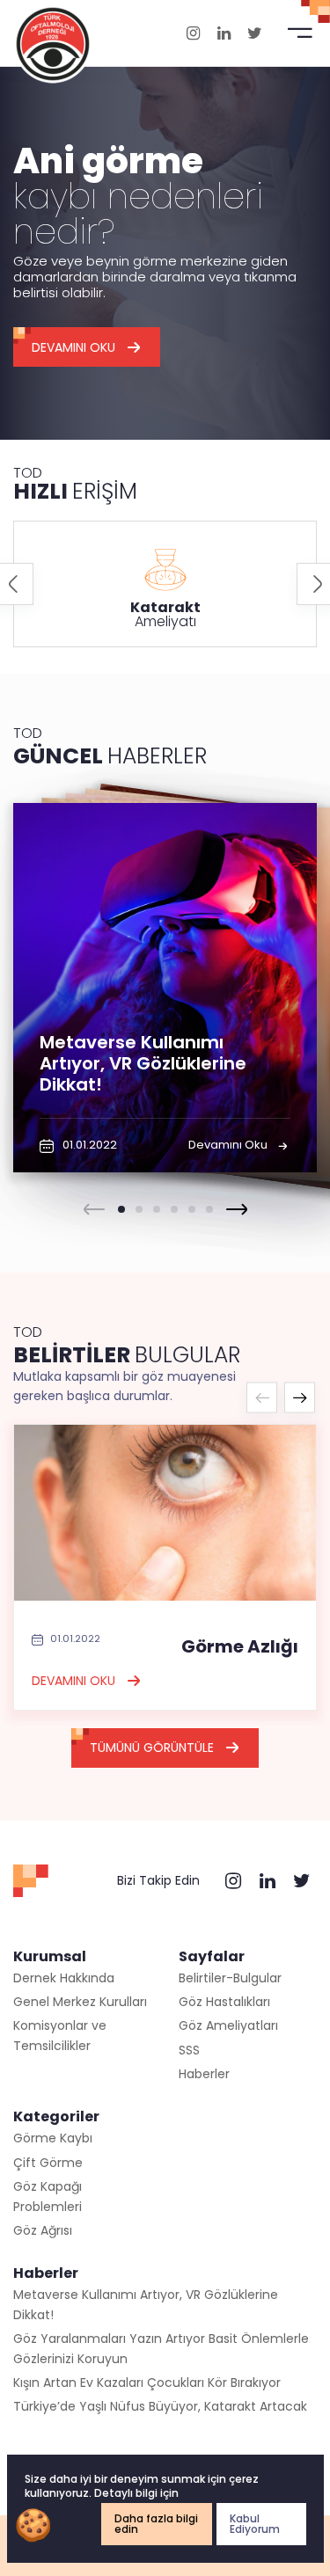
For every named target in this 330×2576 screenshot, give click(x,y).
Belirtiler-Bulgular (230, 1978)
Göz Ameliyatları (228, 2025)
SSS (189, 2050)
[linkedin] (224, 33)
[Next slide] (237, 1209)
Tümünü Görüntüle (152, 1748)
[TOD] (53, 43)
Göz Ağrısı (43, 2230)
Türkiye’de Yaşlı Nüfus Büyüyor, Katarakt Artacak (160, 2406)
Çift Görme (48, 2163)
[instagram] (193, 33)
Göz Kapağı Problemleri (48, 2196)
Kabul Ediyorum (255, 2524)
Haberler (204, 2074)
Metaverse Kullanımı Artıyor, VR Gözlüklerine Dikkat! (146, 2304)
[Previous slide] (94, 1209)
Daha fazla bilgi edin (156, 2524)
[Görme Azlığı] (165, 1512)
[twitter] (255, 33)
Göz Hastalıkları (224, 2002)
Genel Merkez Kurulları (80, 2002)
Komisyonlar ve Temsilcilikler (60, 2035)
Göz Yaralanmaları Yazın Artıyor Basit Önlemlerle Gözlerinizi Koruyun (161, 2348)
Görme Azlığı (240, 1646)
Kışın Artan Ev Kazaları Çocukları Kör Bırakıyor (147, 2383)
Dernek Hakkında (64, 1978)
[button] (121, 1209)
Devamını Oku (73, 347)
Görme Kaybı (53, 2138)
